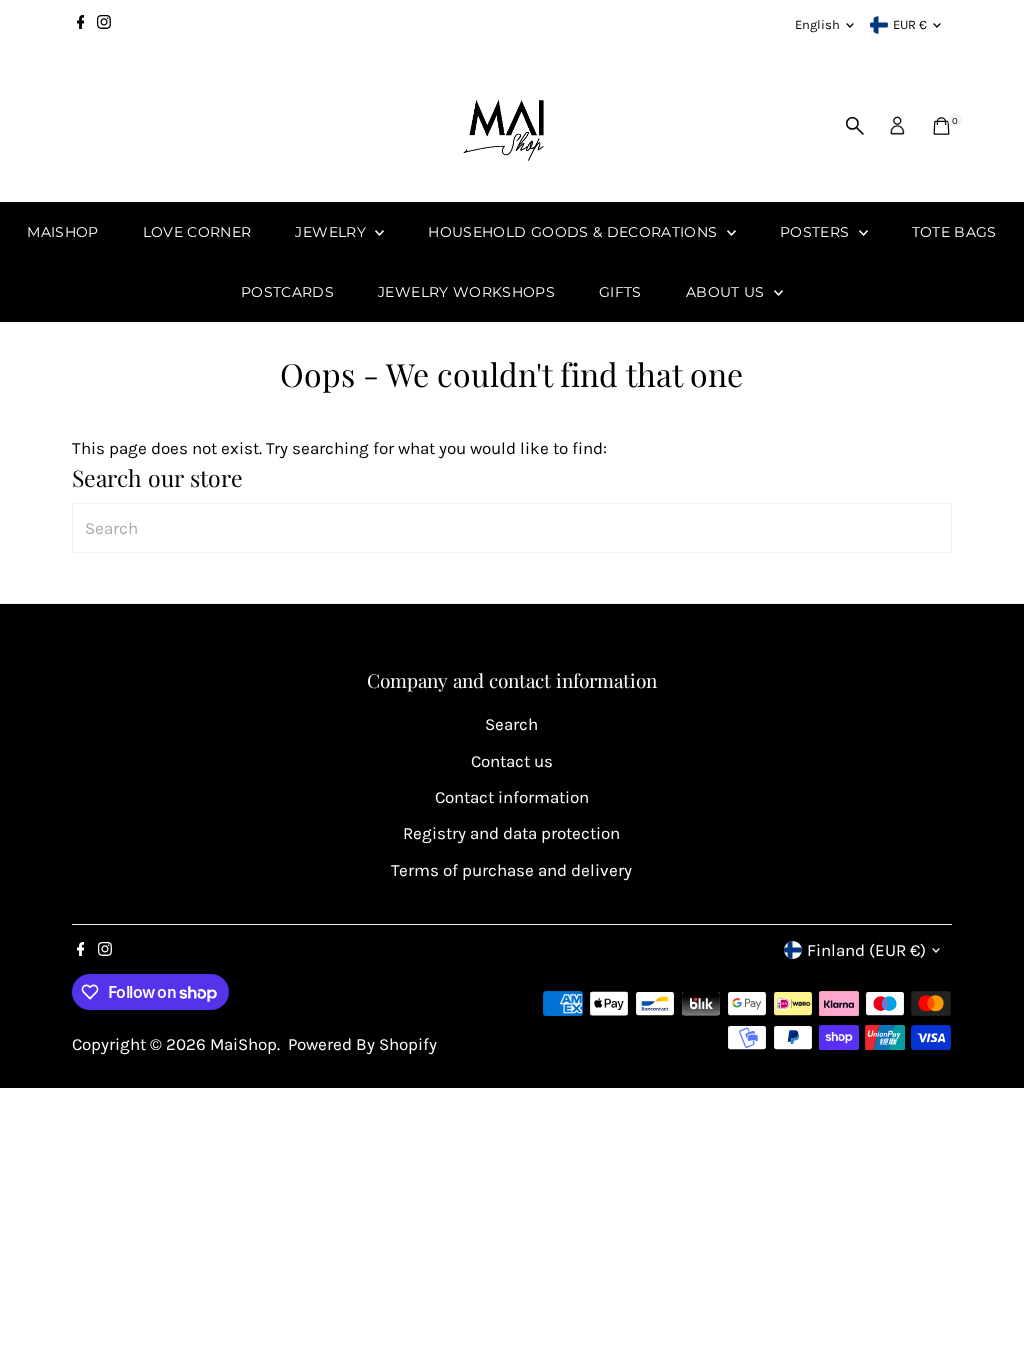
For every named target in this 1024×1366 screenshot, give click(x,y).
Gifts (620, 292)
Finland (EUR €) (866, 950)
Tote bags (954, 232)
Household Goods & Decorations (575, 232)
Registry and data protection (511, 833)
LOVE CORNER (197, 232)
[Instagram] (104, 25)
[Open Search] (855, 126)
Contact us (512, 761)
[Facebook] (81, 25)
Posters (817, 232)
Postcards (287, 292)
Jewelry (332, 232)
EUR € (910, 24)
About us (727, 292)
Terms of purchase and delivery (511, 870)
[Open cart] (941, 126)
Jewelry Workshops (466, 292)
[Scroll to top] (984, 1311)
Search (511, 724)
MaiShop (62, 232)
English (817, 24)
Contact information (512, 797)
